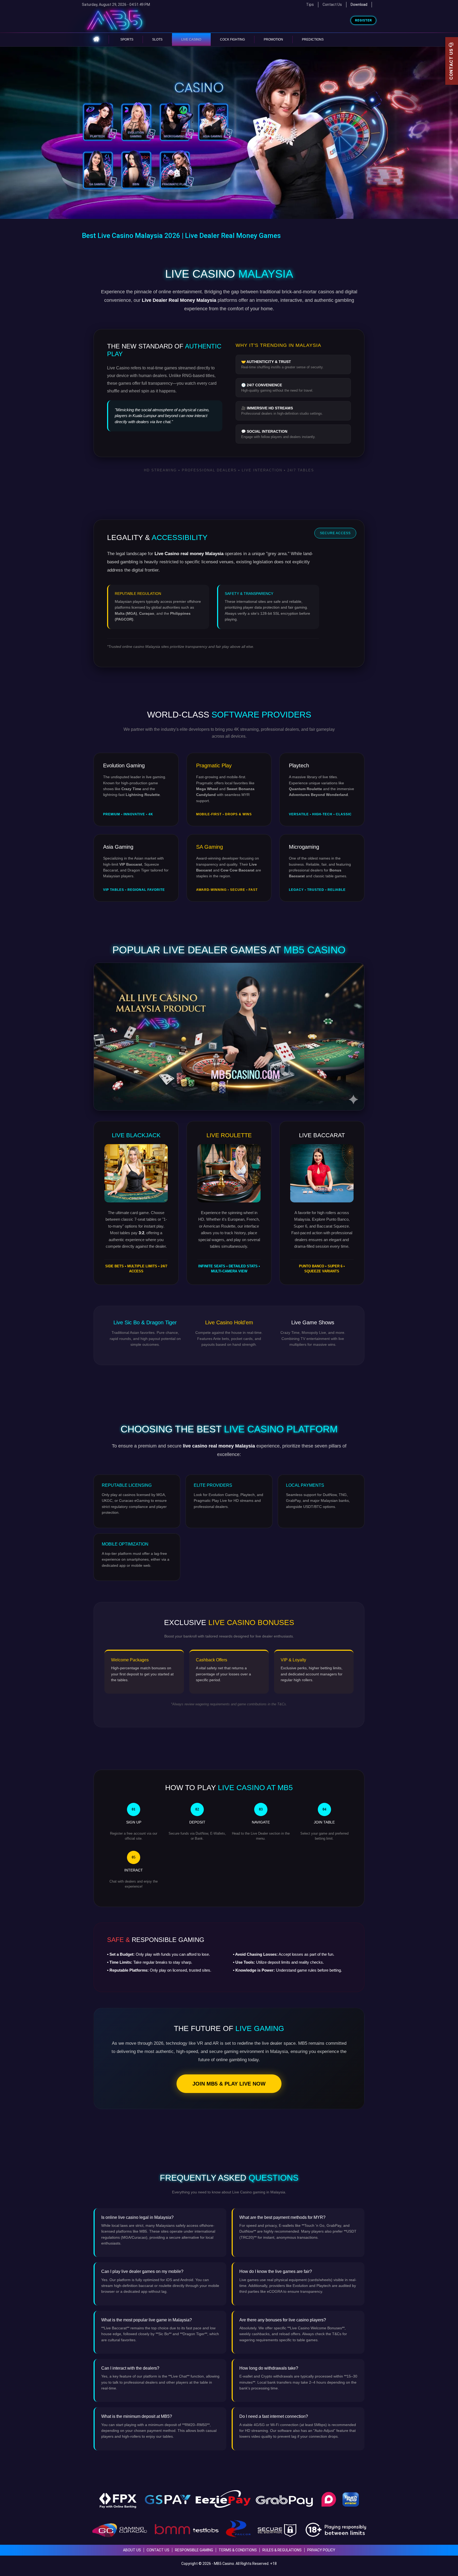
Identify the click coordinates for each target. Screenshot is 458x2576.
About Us (132, 2550)
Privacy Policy (321, 2550)
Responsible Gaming (194, 2550)
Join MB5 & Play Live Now (229, 2084)
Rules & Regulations (282, 2550)
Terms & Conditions (238, 2550)
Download (359, 5)
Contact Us (332, 5)
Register (363, 20)
